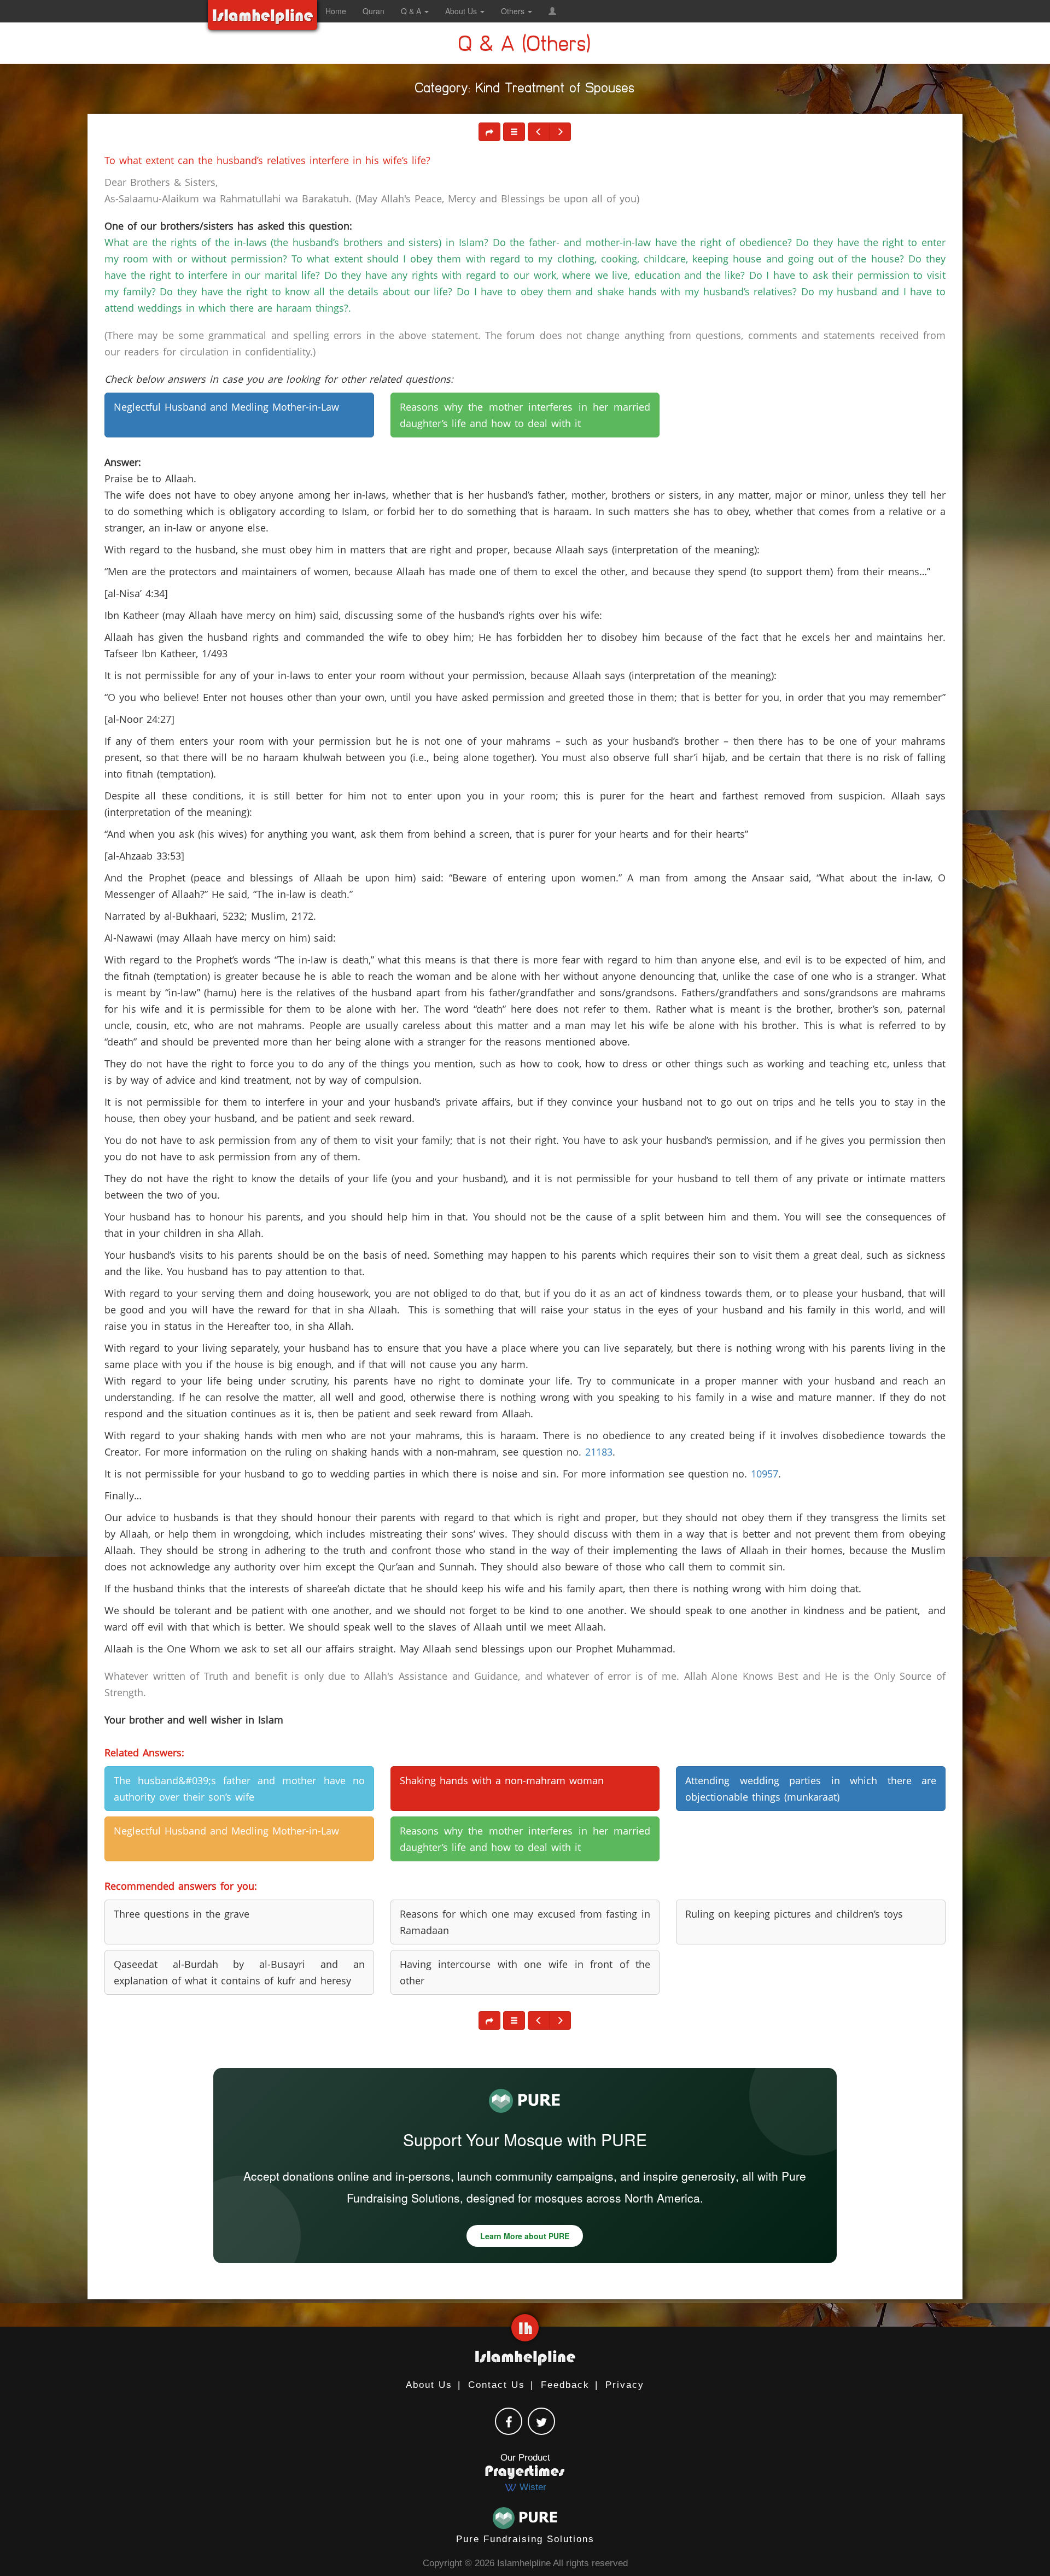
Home (336, 11)
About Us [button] (462, 11)
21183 (599, 1452)
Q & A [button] (412, 11)
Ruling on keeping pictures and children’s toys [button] (794, 1914)
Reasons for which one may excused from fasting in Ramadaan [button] (525, 1922)
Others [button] (514, 11)
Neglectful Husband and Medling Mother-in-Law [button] (226, 407)
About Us (429, 2385)
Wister (532, 2487)
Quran (374, 11)
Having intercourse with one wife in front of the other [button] (525, 1972)
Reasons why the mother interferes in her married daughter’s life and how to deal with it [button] (525, 415)
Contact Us (497, 2385)
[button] (552, 11)
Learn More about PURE (525, 2236)
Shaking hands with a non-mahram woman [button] (502, 1780)
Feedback (565, 2385)
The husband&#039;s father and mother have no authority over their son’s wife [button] (239, 1789)
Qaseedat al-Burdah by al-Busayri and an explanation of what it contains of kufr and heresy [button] (239, 1972)
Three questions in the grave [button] (182, 1914)
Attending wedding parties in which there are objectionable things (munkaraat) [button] (811, 1789)
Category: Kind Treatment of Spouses (525, 90)
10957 (765, 1474)
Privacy (625, 2385)
